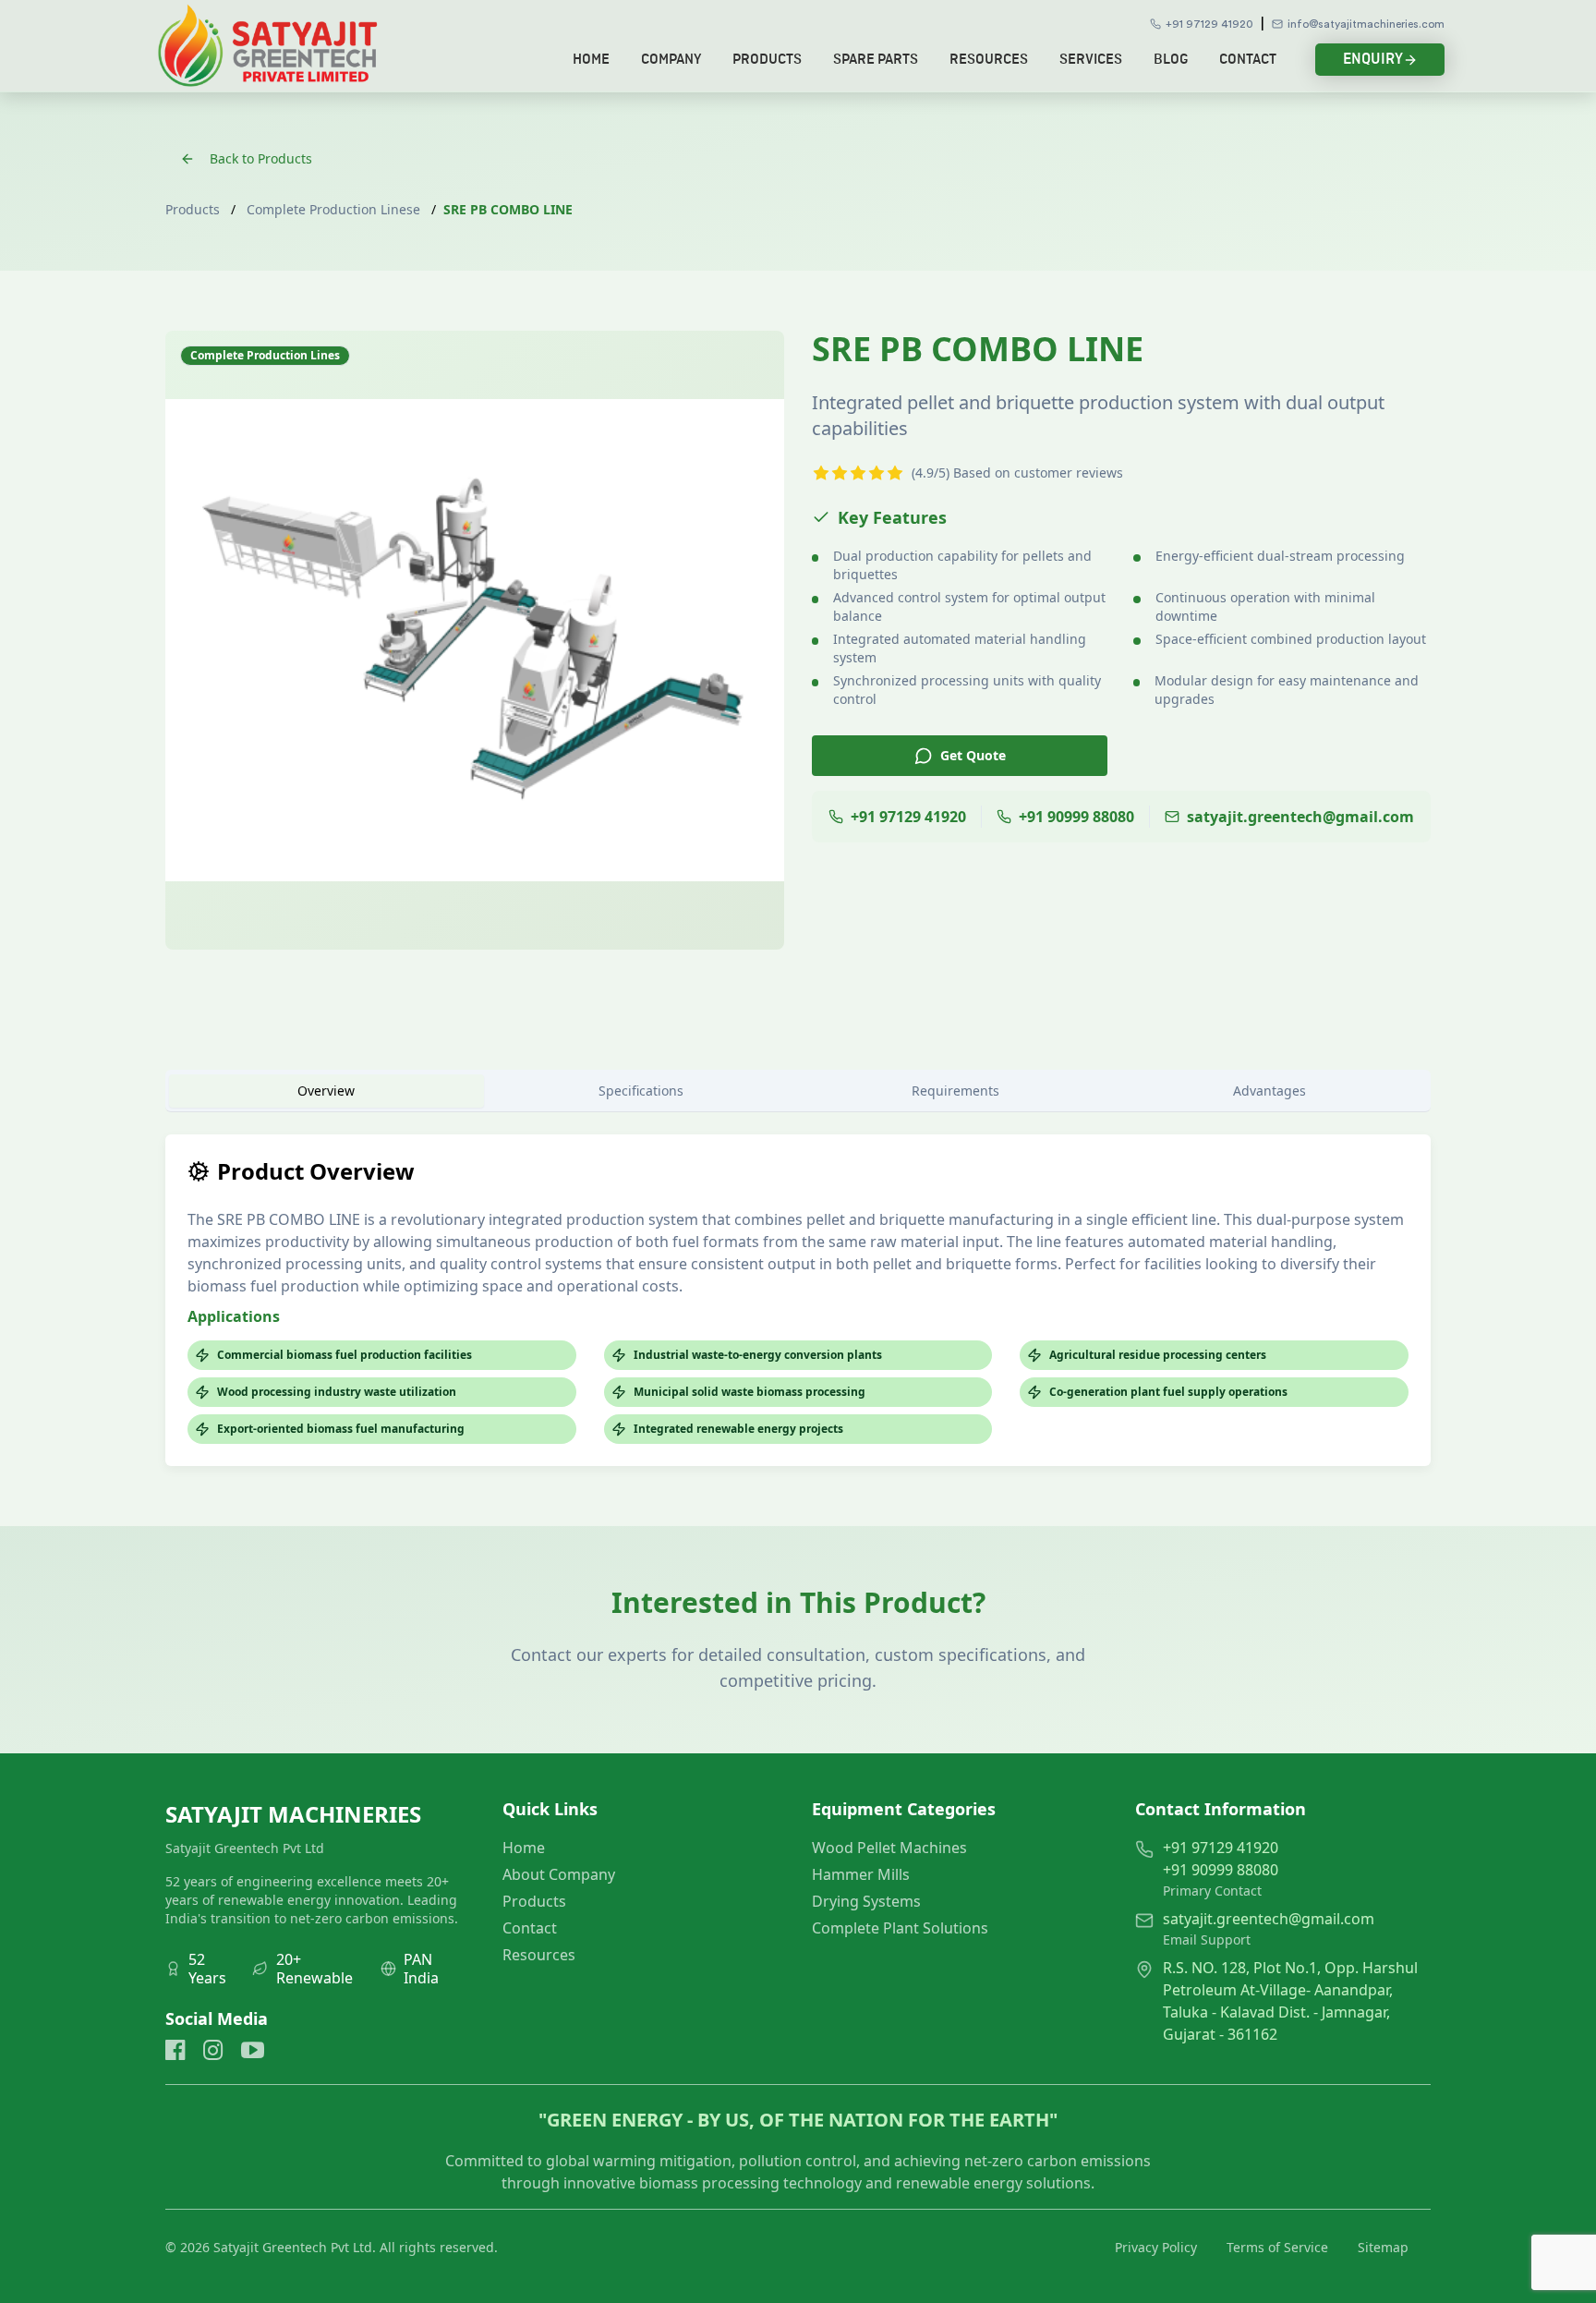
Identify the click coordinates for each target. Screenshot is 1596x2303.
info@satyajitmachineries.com (1366, 24)
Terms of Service (1277, 2247)
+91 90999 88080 (1221, 1870)
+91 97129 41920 (1209, 24)
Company (671, 60)
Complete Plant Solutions (900, 1928)
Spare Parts (876, 60)
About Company (559, 1874)
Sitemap (1383, 2247)
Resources (989, 60)
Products (767, 60)
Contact (1248, 60)
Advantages (1270, 1091)
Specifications (641, 1091)
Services (1091, 60)
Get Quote (973, 755)
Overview (326, 1091)
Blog (1171, 60)
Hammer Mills (861, 1874)
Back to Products (261, 158)
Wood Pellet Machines (889, 1848)
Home (591, 60)
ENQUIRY (1373, 59)
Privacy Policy (1156, 2247)
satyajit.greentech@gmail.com (1269, 1919)
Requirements (955, 1091)
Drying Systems (866, 1901)
